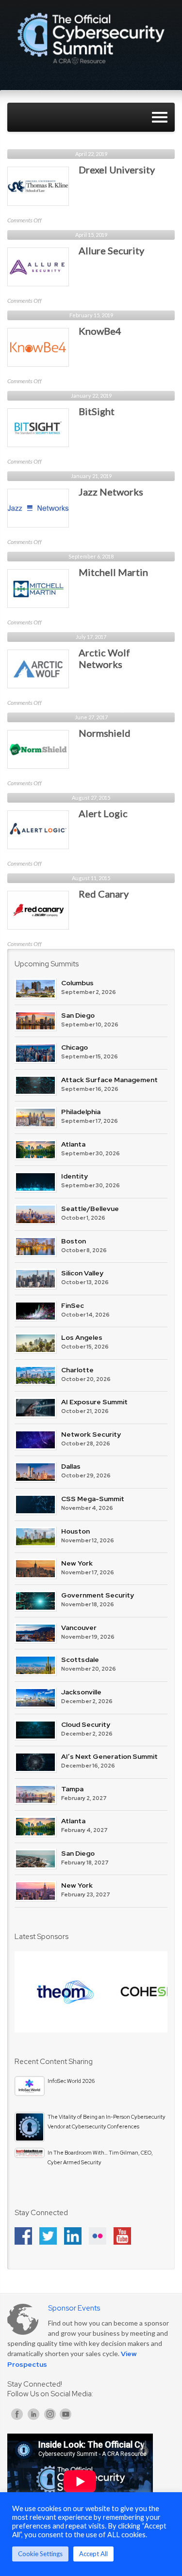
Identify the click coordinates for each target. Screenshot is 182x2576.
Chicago (74, 1047)
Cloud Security (86, 1724)
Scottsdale (80, 1660)
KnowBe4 (100, 331)
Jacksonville (81, 1692)
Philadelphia (81, 1112)
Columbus (77, 983)
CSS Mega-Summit (93, 1499)
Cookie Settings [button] (40, 2554)
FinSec (73, 1305)
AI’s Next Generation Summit (109, 1756)
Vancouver (79, 1628)
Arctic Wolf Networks (104, 658)
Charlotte (77, 1370)
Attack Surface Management (109, 1080)
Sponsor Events (74, 2308)
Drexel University (117, 170)
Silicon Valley (82, 1273)
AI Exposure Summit (94, 1402)
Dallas (71, 1466)
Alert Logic (103, 813)
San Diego (78, 1015)
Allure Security (111, 250)
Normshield (105, 733)
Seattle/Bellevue (90, 1209)
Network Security (91, 1434)
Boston (74, 1241)
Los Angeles (82, 1337)
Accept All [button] (93, 2554)
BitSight (97, 411)
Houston (75, 1531)
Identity (74, 1176)
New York (77, 1563)
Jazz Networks (111, 492)
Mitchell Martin (113, 572)
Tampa (72, 1789)
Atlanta (73, 1144)
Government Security (98, 1595)
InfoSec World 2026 (71, 2081)
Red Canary (104, 894)
